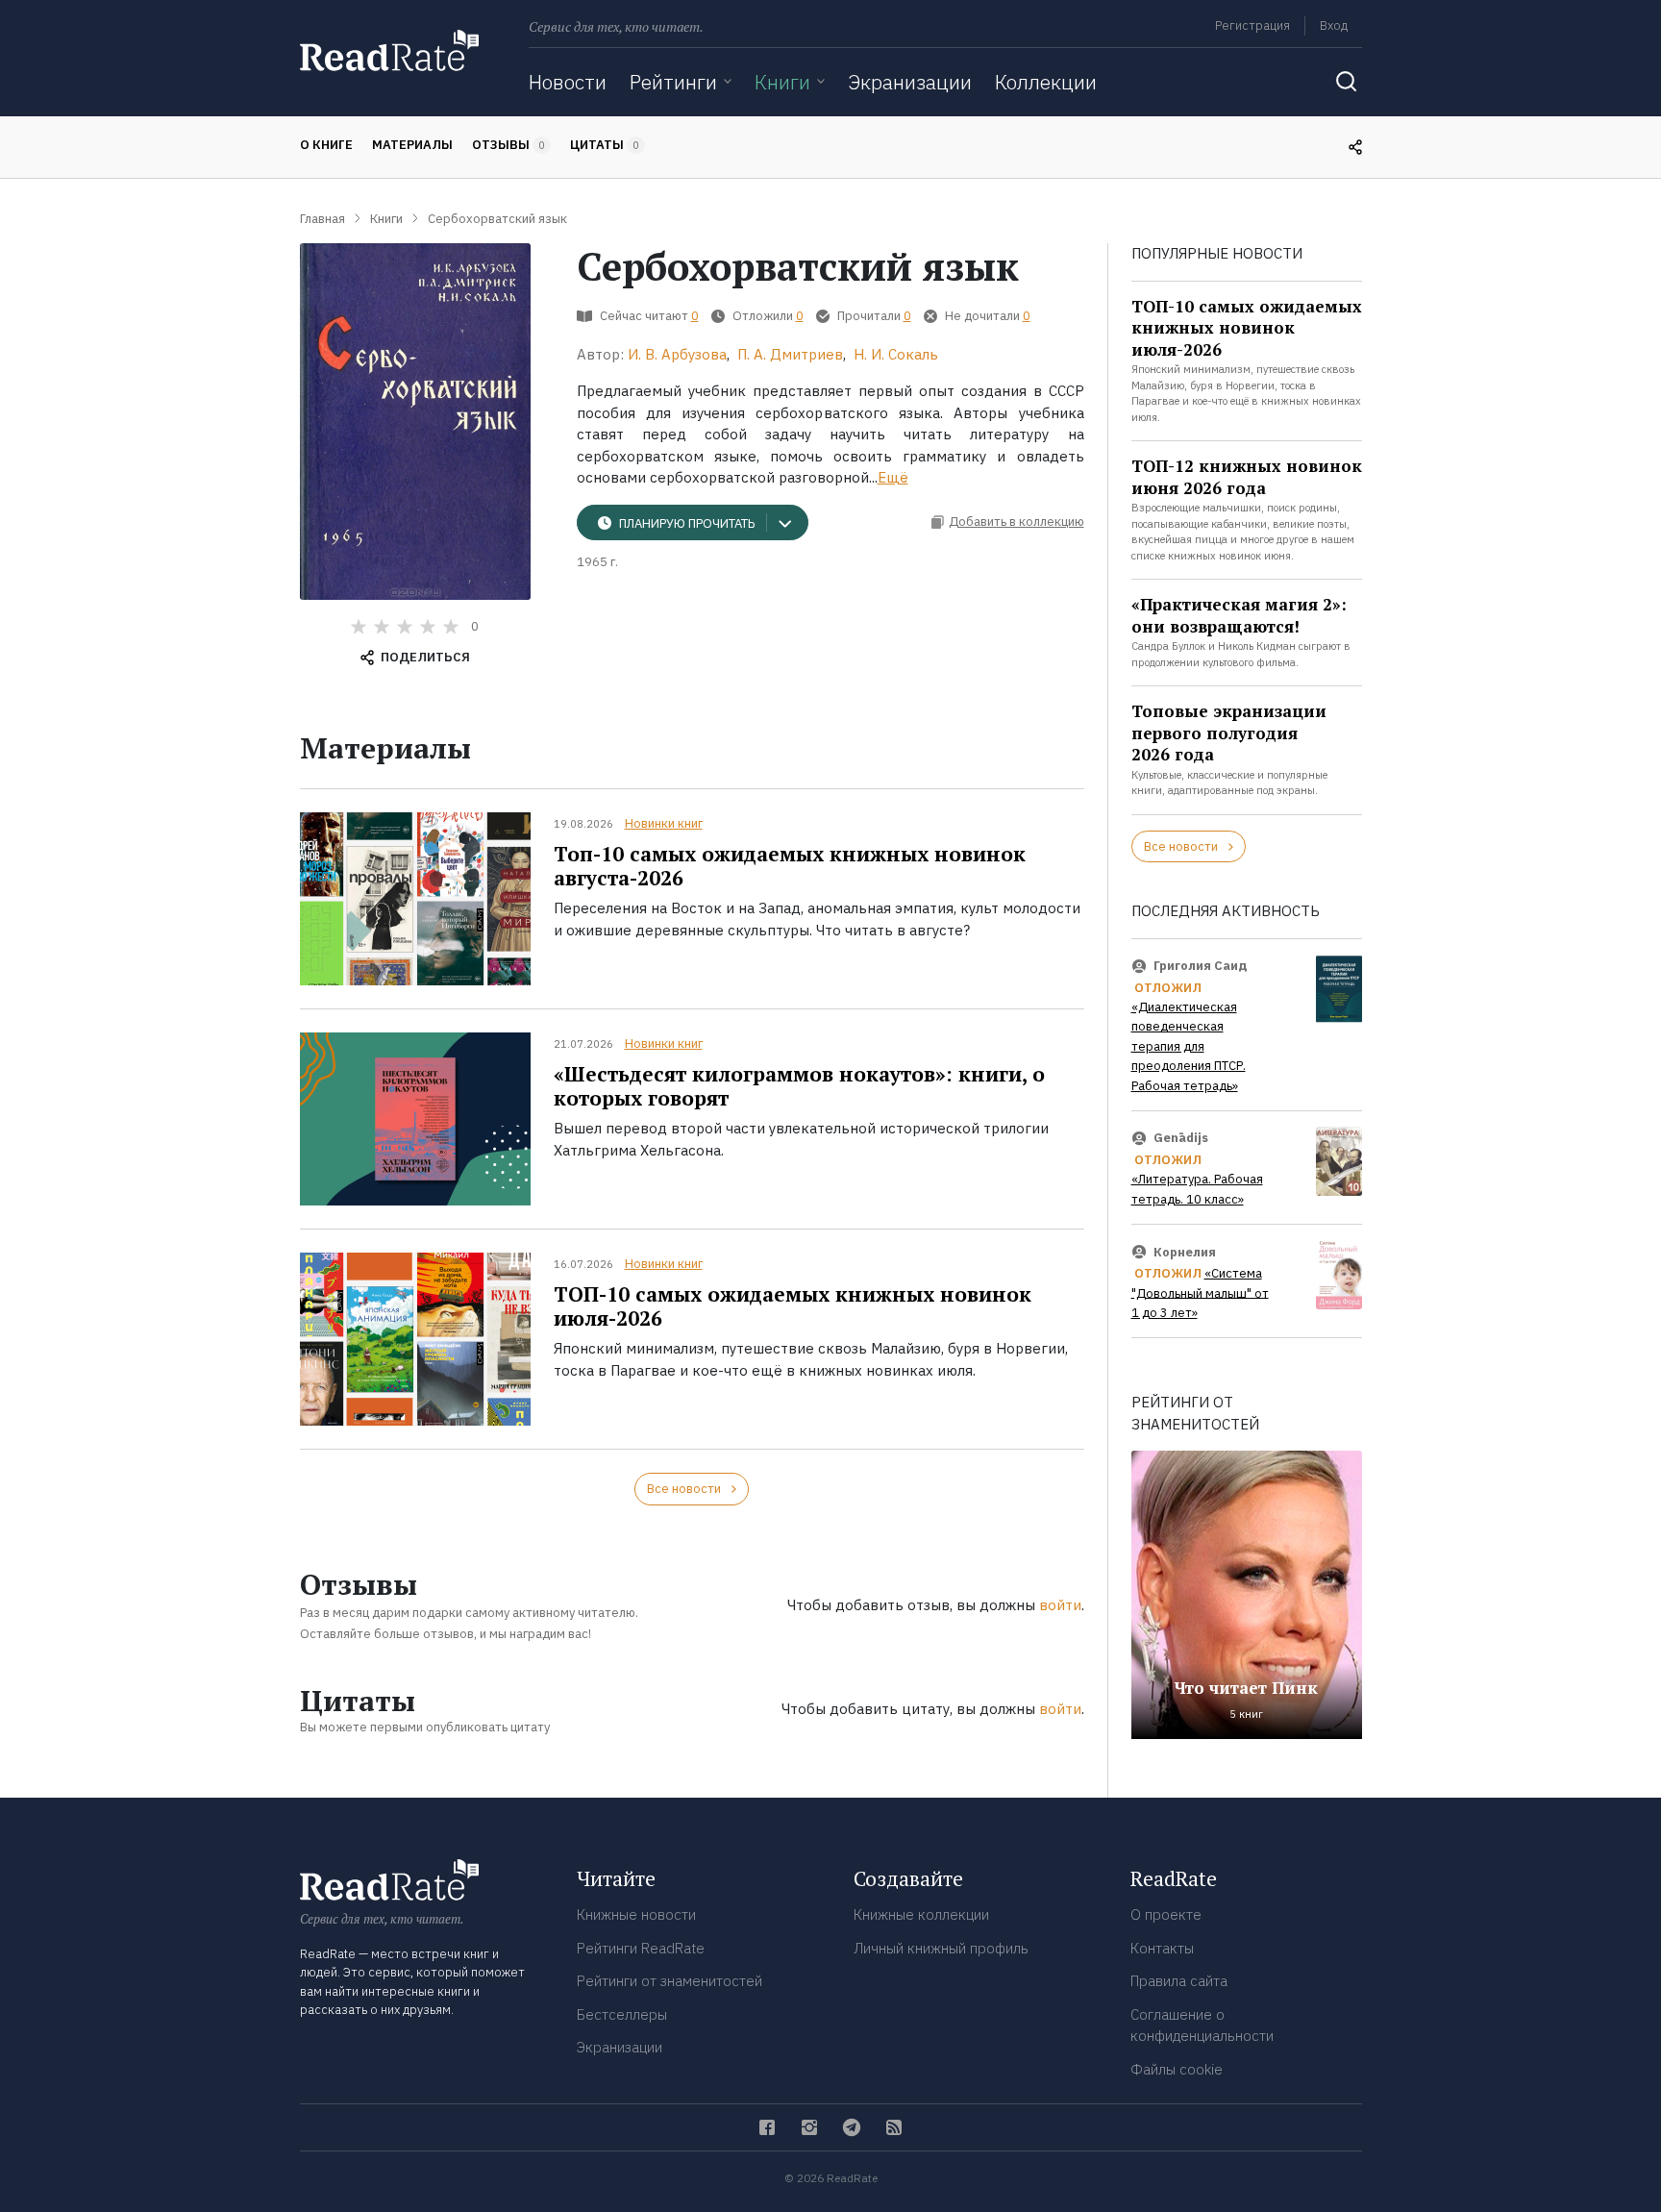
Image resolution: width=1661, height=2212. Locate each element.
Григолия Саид (1201, 966)
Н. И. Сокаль (896, 354)
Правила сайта (1179, 1981)
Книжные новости (636, 1914)
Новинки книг (664, 823)
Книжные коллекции (921, 1914)
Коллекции (1046, 82)
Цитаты (605, 145)
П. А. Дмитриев (790, 354)
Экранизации (910, 82)
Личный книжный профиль (941, 1948)
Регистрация (1252, 25)
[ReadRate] (389, 50)
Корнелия (1185, 1251)
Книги (782, 82)
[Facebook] (767, 2127)
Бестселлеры (622, 2014)
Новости (568, 82)
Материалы (412, 145)
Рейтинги (673, 82)
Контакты (1162, 1948)
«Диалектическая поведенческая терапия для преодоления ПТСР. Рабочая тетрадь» (1189, 1046)
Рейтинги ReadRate (641, 1948)
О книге (326, 145)
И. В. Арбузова (677, 354)
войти (1060, 1605)
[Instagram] (809, 2127)
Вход (1334, 25)
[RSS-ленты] (894, 2127)
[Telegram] (852, 2127)
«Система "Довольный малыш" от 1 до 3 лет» (1200, 1293)
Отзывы (508, 145)
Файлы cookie (1177, 2069)
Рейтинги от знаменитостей (669, 1981)
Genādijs (1181, 1138)
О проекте (1166, 1914)
